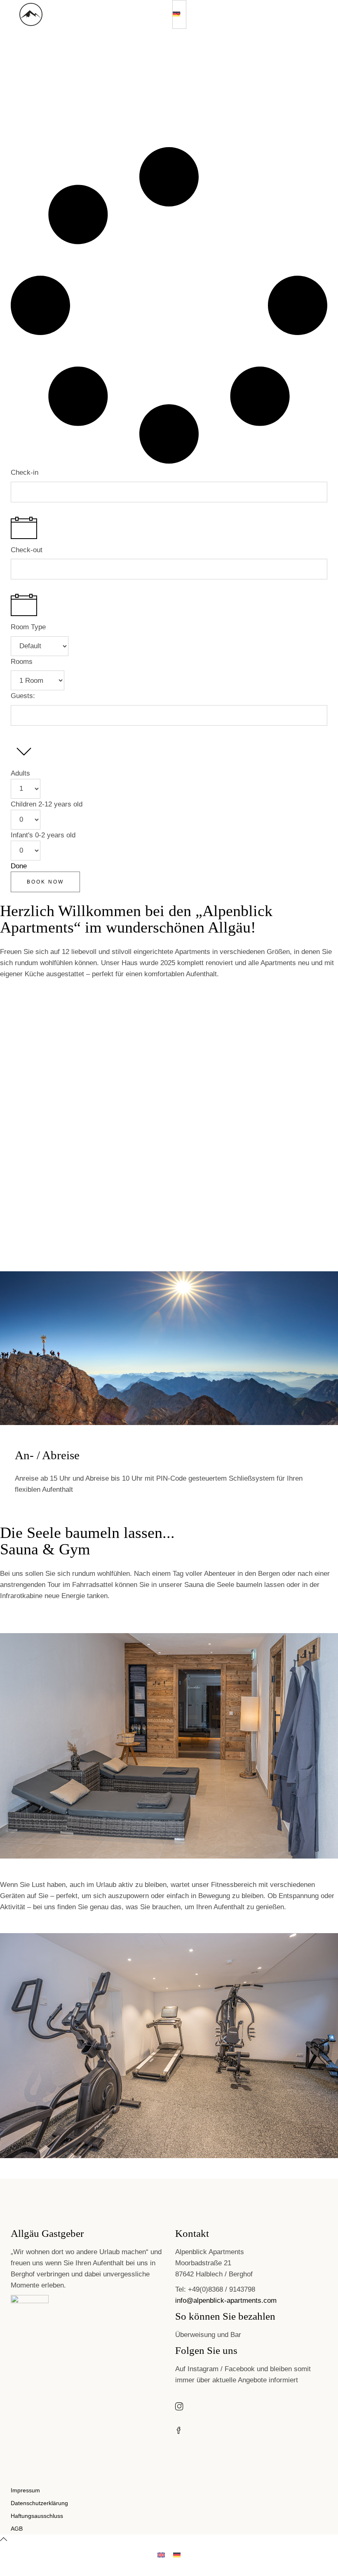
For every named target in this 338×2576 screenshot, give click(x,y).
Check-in (25, 472)
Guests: (23, 696)
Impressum (25, 2490)
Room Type (28, 627)
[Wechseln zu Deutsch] (177, 2555)
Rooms (22, 662)
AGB (17, 2529)
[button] (179, 14)
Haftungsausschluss (37, 2516)
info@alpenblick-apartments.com (226, 2301)
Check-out (27, 550)
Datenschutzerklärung (39, 2503)
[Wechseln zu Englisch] (161, 2555)
